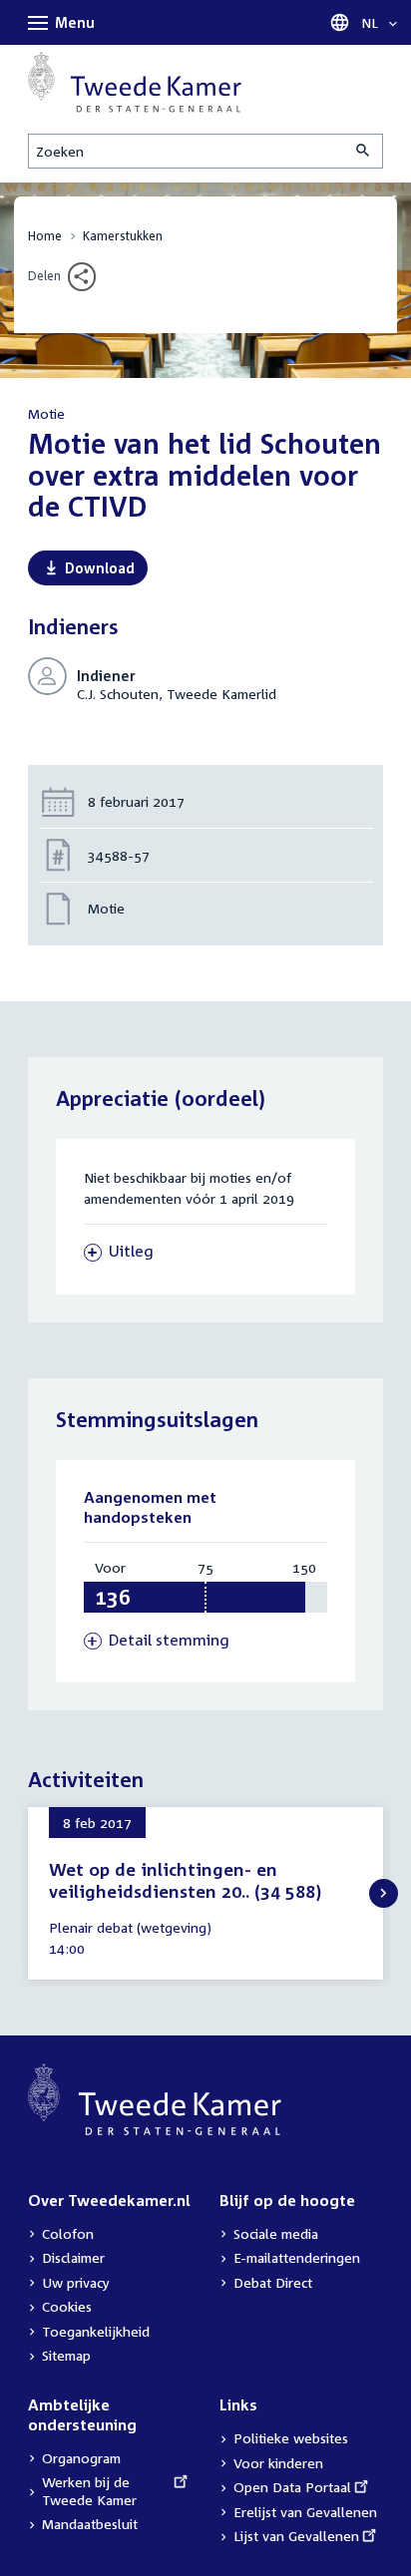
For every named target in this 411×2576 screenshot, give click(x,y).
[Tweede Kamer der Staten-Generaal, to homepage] (135, 82)
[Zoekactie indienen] (364, 151)
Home (45, 236)
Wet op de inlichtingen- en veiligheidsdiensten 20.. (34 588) (185, 1880)
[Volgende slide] (384, 1893)
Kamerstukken (123, 236)
